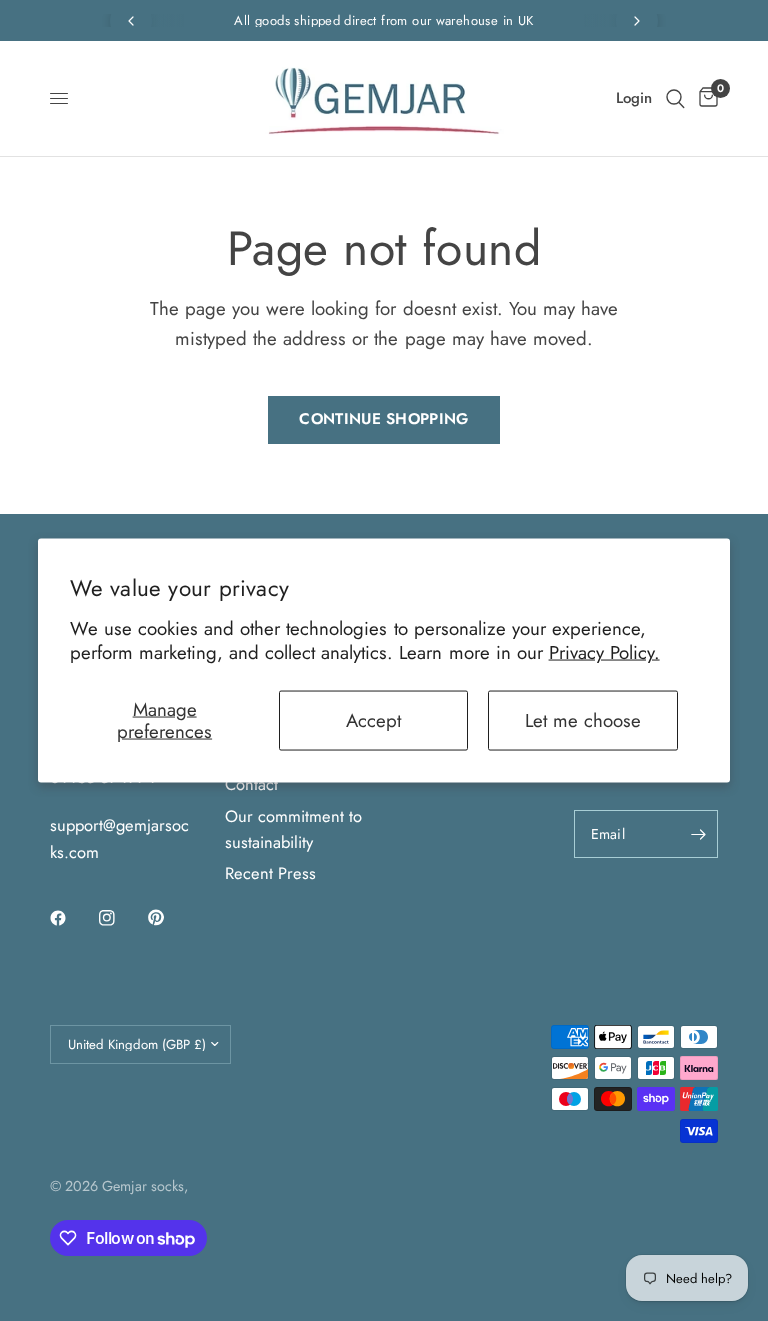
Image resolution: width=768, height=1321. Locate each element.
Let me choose (583, 719)
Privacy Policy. (604, 652)
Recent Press (270, 873)
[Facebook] (72, 918)
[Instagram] (121, 918)
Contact (251, 784)
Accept (373, 719)
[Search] (675, 98)
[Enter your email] (698, 834)
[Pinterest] (170, 917)
